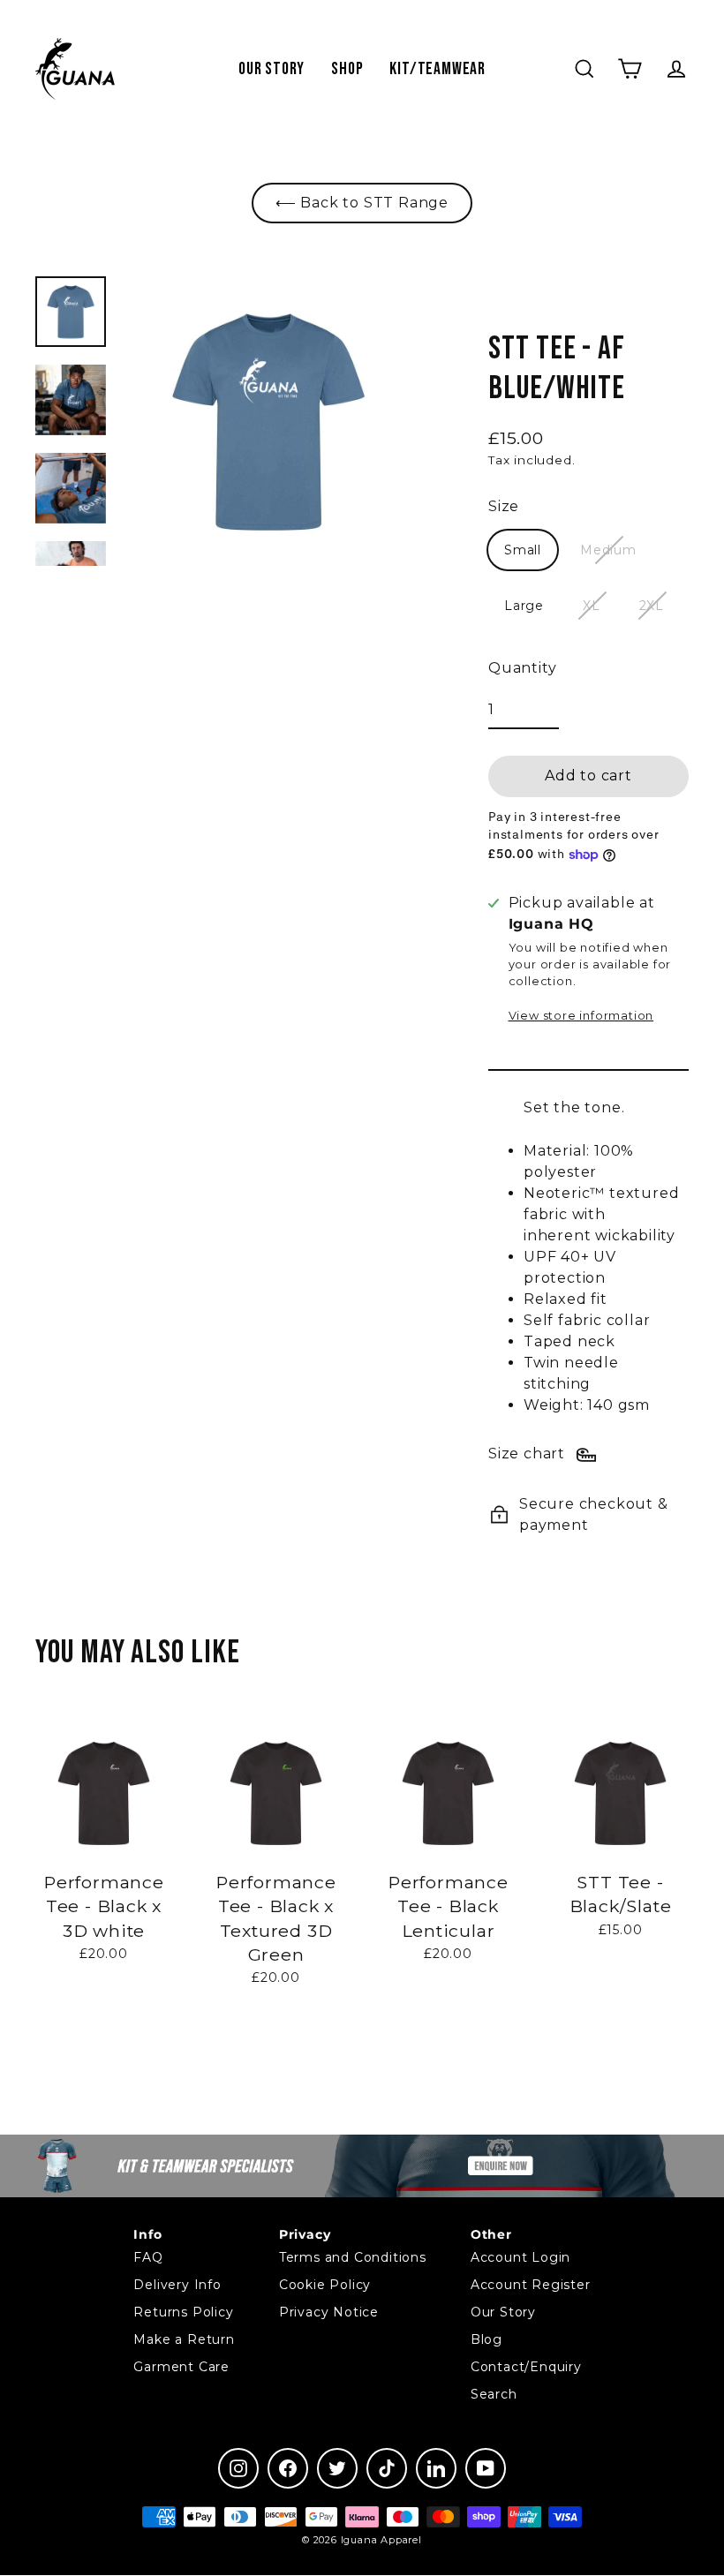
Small (523, 550)
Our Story (271, 69)
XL (592, 606)
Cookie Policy (325, 2285)
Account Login (520, 2257)
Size (504, 506)
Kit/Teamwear (437, 69)
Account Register (531, 2285)
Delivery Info (177, 2285)
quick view (104, 2000)
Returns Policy (183, 2312)
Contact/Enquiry (526, 2367)
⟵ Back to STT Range (362, 203)
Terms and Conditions (353, 2257)
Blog (486, 2339)
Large (524, 606)
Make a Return (184, 2339)
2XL (652, 606)
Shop (347, 69)
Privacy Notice (329, 2312)
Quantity (522, 668)
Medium (608, 550)
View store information (581, 1016)
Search (494, 2394)
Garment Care (181, 2367)
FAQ (148, 2257)
